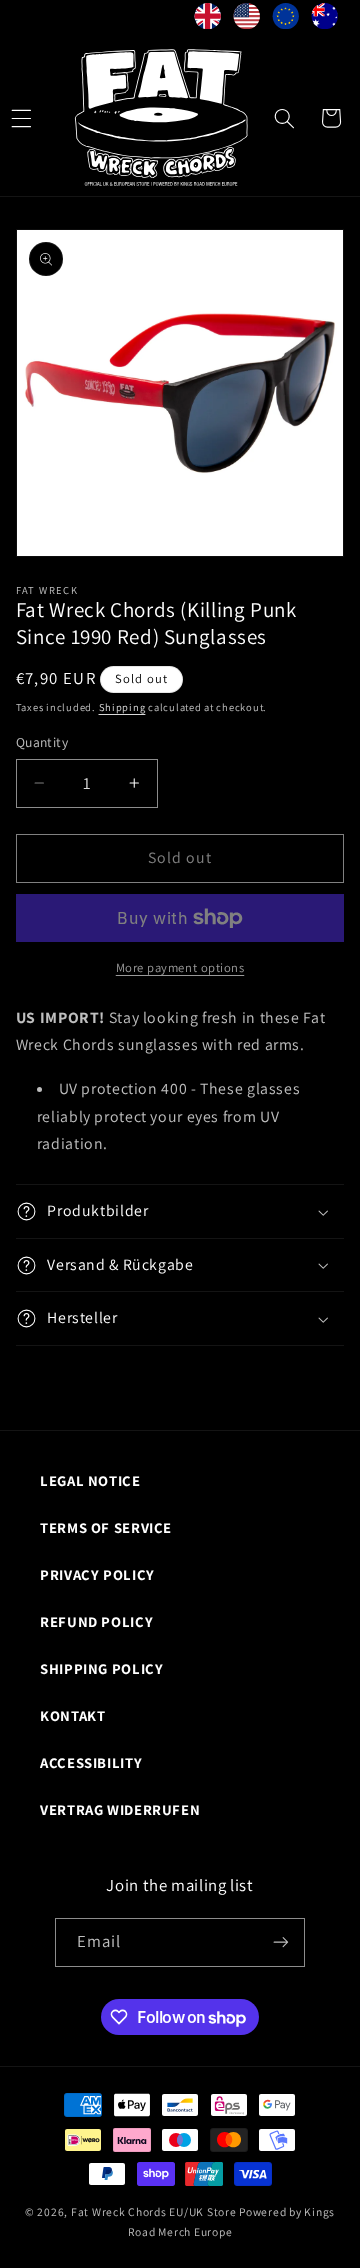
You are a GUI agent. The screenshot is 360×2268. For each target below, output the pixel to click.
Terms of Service (106, 1527)
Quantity (42, 742)
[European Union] (285, 20)
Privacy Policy (97, 1574)
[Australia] (324, 20)
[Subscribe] (281, 1942)
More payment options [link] (180, 967)
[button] (284, 118)
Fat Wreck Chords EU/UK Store (154, 2211)
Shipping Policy (101, 1668)
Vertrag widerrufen (120, 1809)
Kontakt (72, 1715)
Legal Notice (90, 1480)
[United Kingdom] (207, 20)
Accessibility (91, 1762)
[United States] (246, 20)
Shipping (122, 707)
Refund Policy (96, 1621)
